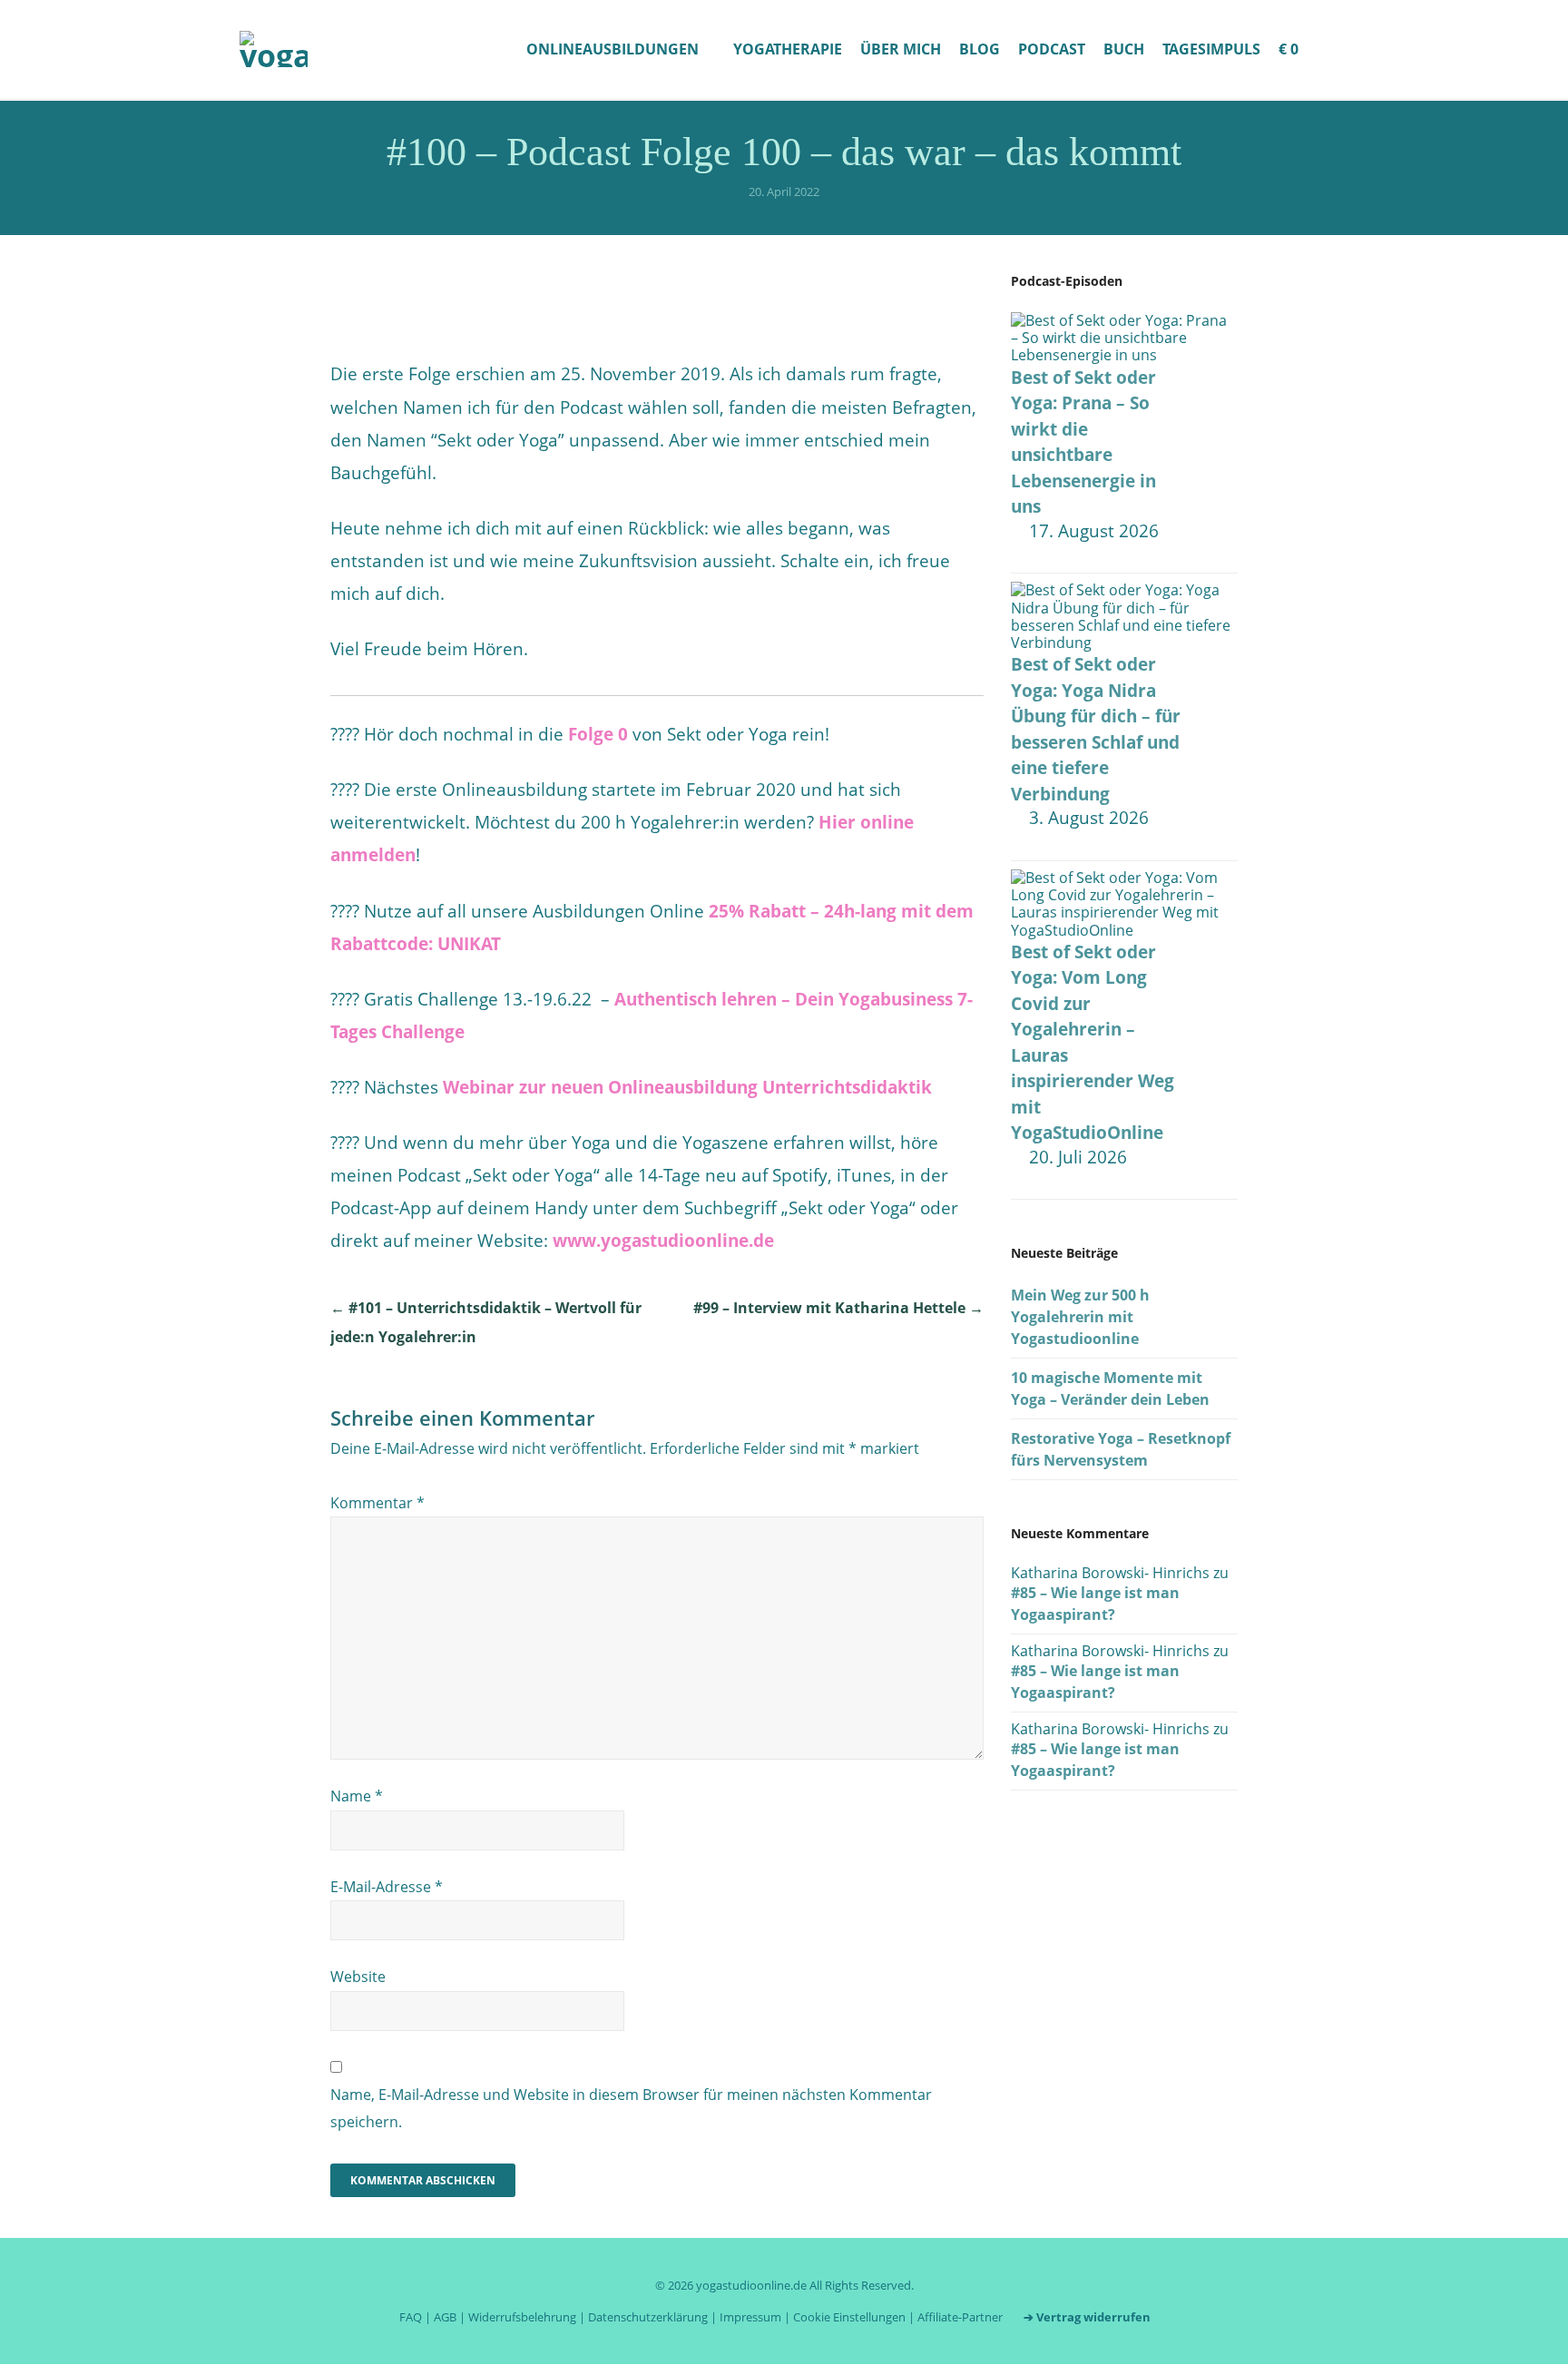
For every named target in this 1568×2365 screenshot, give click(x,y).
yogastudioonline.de (751, 2285)
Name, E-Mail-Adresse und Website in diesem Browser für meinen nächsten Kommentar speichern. (631, 2108)
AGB (445, 2317)
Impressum (750, 2317)
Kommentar (377, 1503)
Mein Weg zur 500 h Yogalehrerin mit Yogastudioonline (1080, 1317)
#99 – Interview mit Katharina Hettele (838, 1308)
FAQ (411, 2317)
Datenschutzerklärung (648, 2317)
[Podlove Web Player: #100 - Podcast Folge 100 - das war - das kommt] (657, 289)
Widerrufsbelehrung (522, 2317)
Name (357, 1796)
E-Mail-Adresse (387, 1887)
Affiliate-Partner (960, 2317)
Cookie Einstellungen (849, 2317)
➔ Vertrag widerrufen (1087, 2317)
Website (358, 1977)
